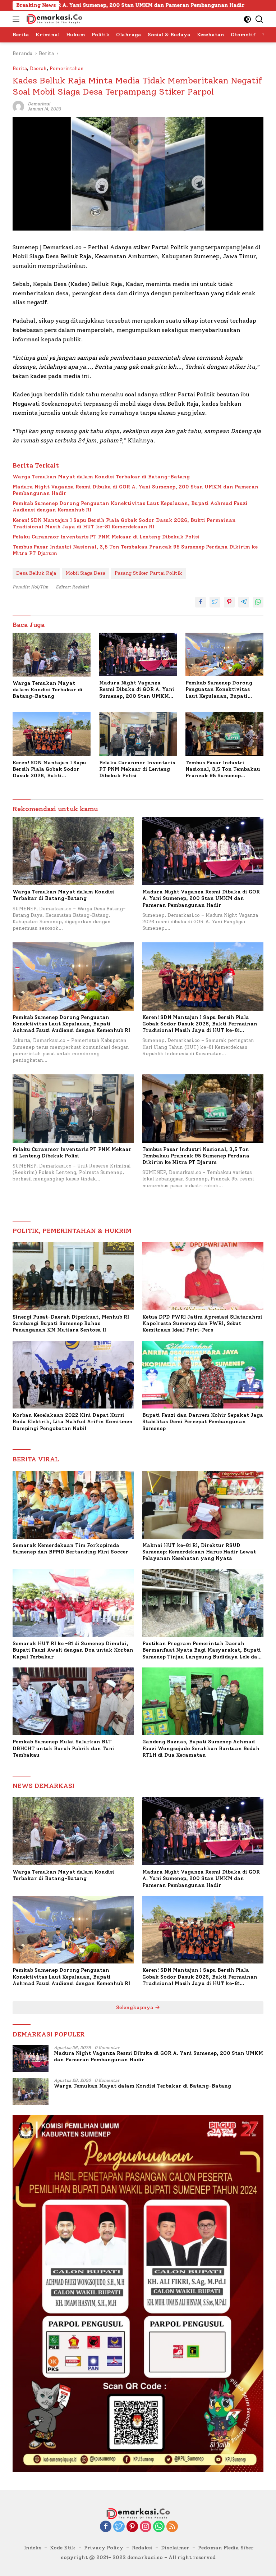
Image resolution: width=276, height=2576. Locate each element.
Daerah (38, 69)
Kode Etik (63, 2548)
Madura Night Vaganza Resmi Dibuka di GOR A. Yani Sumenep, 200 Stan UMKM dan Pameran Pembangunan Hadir (135, 490)
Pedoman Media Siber (226, 2548)
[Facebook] (106, 2527)
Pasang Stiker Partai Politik (148, 573)
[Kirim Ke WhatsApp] (258, 602)
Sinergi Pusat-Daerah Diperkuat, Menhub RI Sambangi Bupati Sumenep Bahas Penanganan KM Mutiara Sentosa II (71, 1323)
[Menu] (17, 19)
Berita (20, 69)
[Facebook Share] (201, 602)
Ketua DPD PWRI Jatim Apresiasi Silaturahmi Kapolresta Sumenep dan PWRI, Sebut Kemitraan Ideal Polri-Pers (202, 1323)
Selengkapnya (135, 2008)
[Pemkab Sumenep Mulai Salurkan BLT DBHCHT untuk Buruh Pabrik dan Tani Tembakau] (73, 1701)
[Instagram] (146, 2527)
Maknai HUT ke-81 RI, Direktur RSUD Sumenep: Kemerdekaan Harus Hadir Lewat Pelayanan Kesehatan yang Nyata (199, 1552)
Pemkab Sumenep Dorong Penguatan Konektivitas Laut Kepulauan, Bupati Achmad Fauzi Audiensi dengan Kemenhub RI (130, 507)
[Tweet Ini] (215, 602)
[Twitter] (119, 2527)
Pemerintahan (67, 69)
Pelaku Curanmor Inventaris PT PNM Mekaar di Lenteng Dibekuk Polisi (106, 537)
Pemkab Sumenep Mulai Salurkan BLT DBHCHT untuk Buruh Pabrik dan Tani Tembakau (63, 1748)
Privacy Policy (104, 2548)
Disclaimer (175, 2548)
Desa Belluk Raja (36, 573)
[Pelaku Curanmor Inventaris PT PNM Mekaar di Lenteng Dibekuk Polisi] (138, 734)
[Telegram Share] (244, 602)
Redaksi (142, 2548)
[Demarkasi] (53, 19)
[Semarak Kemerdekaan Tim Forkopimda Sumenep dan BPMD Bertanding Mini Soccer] (73, 1505)
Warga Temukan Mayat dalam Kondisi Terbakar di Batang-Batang (101, 477)
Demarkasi (39, 104)
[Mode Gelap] (247, 19)
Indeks (33, 2548)
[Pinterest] (132, 2527)
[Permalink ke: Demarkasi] (18, 106)
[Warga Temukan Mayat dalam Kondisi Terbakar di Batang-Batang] (52, 655)
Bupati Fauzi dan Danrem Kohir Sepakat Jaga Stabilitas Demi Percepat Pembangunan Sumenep (203, 1422)
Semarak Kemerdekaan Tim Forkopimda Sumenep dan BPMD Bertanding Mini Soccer (70, 1549)
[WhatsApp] (159, 2527)
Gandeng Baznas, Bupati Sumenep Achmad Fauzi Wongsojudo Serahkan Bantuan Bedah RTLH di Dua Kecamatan (201, 1748)
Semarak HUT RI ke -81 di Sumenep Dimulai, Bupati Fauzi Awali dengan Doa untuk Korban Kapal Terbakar (73, 1650)
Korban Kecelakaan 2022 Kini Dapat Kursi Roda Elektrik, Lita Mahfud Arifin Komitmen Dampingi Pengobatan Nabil (73, 1422)
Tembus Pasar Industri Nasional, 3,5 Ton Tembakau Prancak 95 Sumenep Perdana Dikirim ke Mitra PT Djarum (135, 550)
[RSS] (172, 2527)
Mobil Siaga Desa (85, 573)
